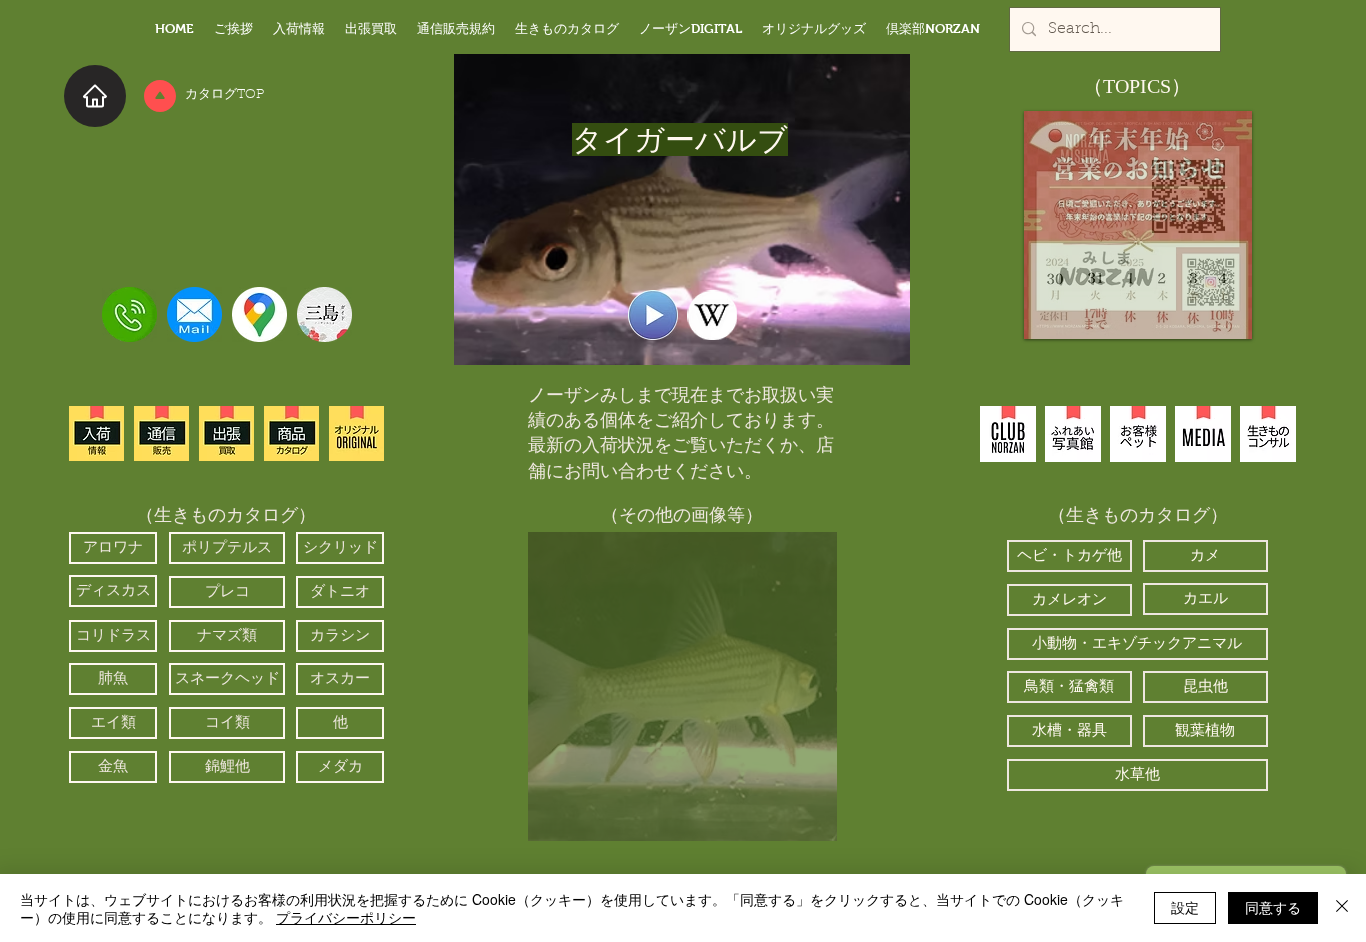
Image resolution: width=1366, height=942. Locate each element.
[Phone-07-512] (129, 314)
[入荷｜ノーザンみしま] (96, 433)
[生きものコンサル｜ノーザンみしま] (1268, 434)
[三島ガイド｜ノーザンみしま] (324, 314)
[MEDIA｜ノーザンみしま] (1203, 434)
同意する (1273, 907)
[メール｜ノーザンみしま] (194, 314)
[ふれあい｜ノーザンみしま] (1073, 434)
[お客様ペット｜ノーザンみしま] (1138, 434)
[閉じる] (1342, 908)
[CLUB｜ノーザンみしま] (1008, 434)
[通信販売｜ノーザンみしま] (161, 433)
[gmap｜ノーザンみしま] (259, 314)
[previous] (564, 697)
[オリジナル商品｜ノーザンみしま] (356, 433)
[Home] (95, 96)
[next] (800, 697)
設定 (1185, 907)
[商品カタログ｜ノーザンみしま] (291, 433)
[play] (794, 823)
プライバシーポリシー (346, 917)
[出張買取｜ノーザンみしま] (226, 433)
